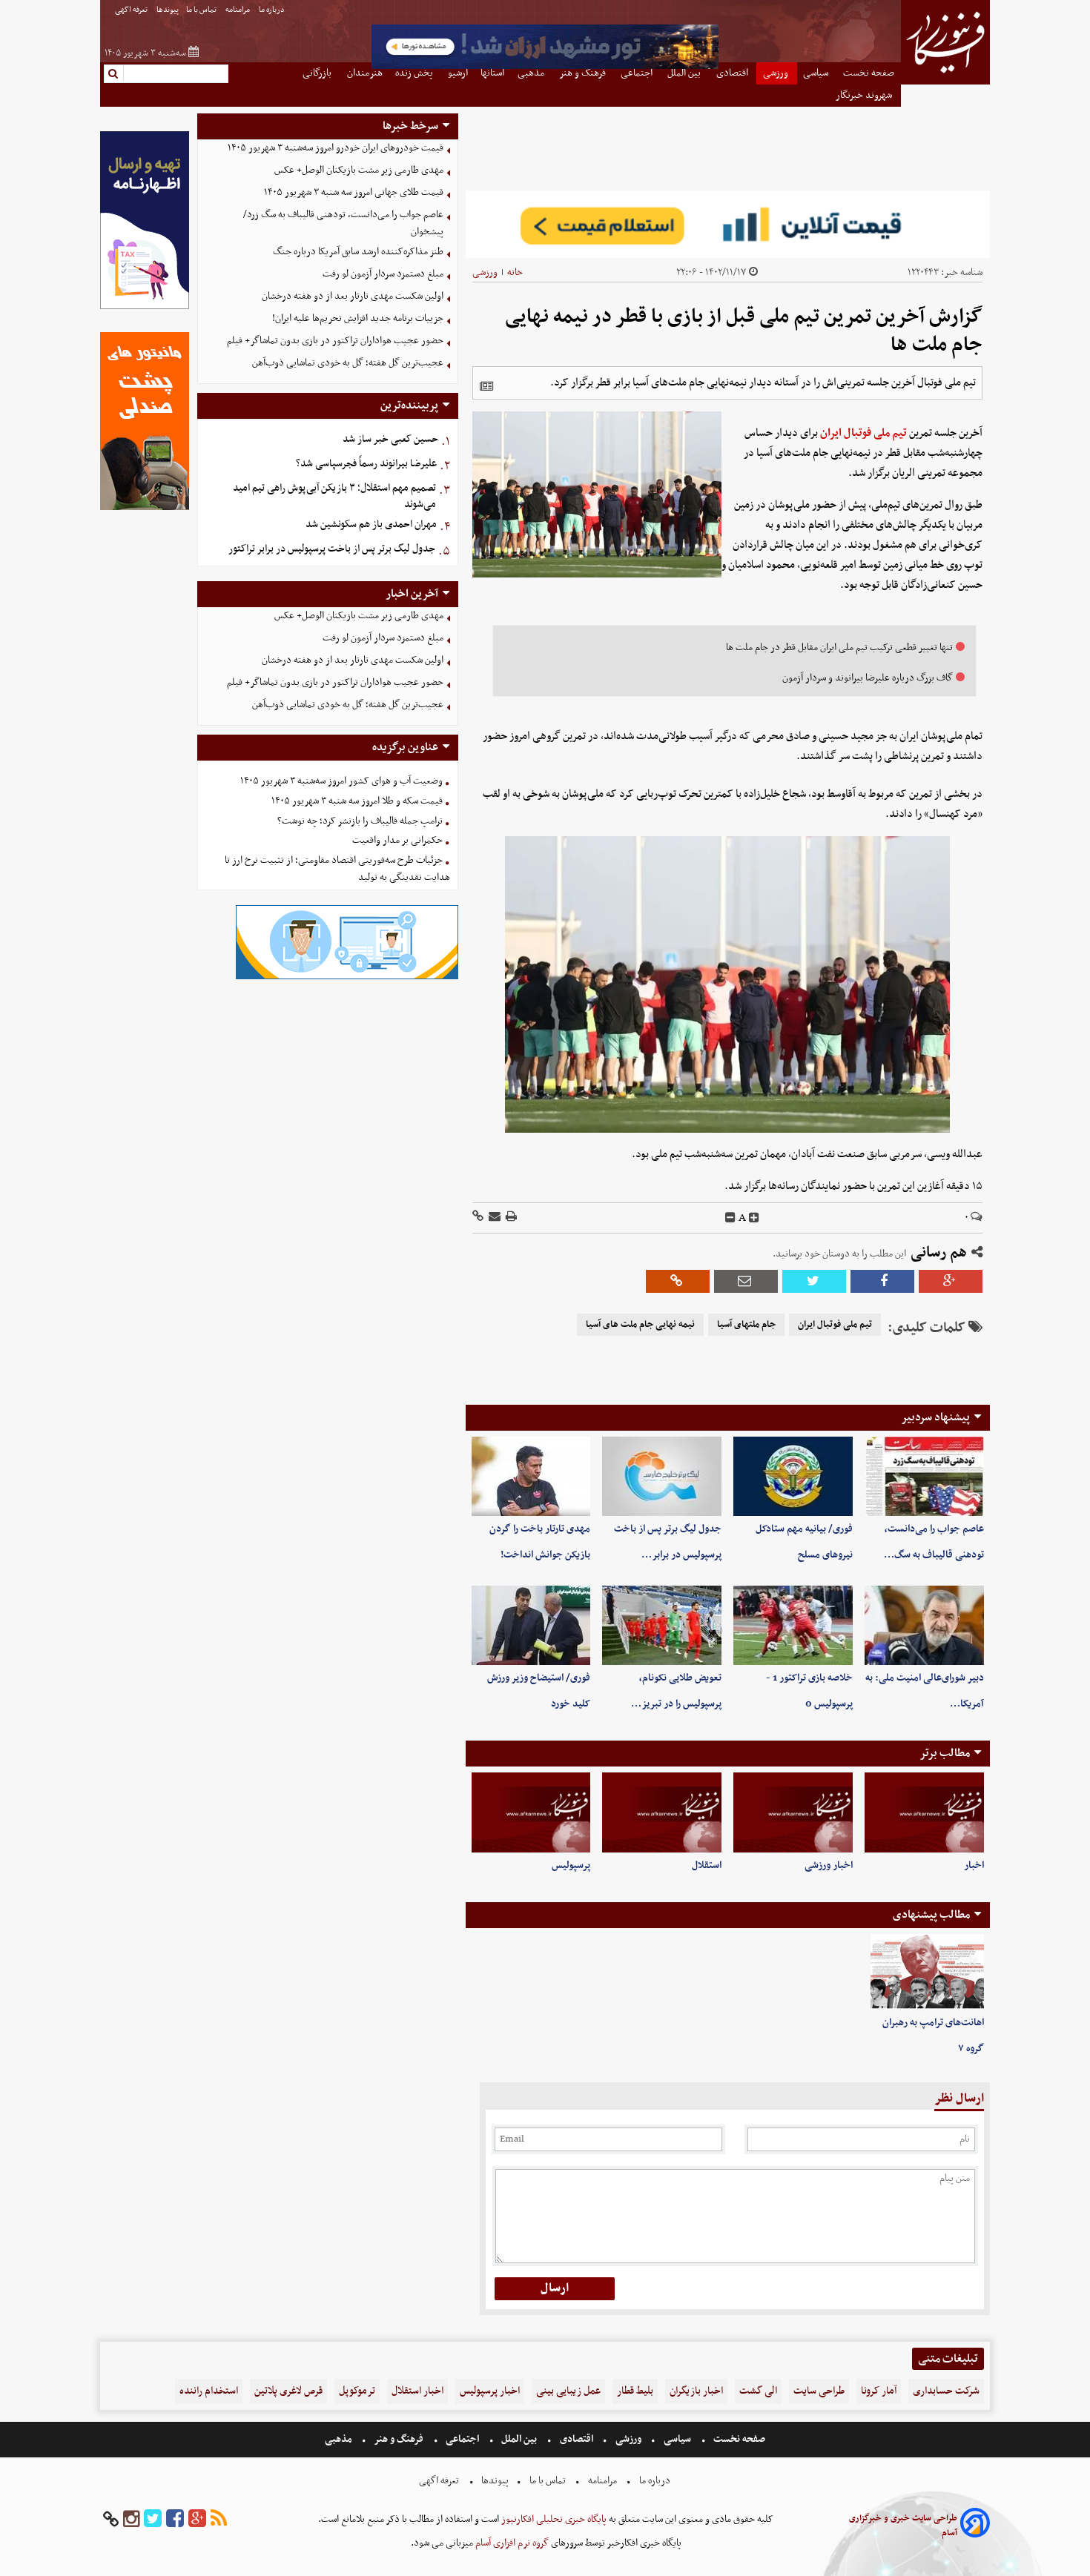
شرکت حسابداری (946, 2391)
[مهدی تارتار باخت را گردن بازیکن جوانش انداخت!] (531, 1476)
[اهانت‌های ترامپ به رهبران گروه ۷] (927, 1972)
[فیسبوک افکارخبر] (175, 2519)
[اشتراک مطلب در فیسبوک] (882, 1281)
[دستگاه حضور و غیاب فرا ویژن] (347, 977)
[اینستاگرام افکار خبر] (131, 2519)
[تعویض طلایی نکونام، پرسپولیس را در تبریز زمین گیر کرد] (662, 1625)
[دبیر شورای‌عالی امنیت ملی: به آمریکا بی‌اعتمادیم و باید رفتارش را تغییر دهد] (924, 1625)
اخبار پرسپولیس (490, 2391)
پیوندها (168, 10)
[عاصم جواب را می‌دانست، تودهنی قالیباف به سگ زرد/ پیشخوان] (924, 1476)
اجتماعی (462, 2439)
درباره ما (272, 10)
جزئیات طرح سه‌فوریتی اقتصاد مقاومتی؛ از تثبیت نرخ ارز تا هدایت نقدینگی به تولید (337, 869)
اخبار (974, 1865)
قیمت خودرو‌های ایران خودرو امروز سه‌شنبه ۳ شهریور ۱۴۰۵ (336, 148)
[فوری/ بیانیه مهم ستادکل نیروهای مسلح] (793, 1476)
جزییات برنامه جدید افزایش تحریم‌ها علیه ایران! (358, 318)
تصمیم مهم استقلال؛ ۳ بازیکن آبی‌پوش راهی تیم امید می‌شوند (334, 497)
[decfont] (730, 1218)
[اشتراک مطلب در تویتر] (814, 1281)
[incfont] (754, 1218)
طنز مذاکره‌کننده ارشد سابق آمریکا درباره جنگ (358, 252)
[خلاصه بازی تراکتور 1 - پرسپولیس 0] (793, 1625)
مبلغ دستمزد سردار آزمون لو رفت (383, 274)
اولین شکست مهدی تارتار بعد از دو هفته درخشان (353, 296)
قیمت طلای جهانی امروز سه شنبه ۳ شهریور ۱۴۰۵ (354, 192)
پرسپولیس (571, 1865)
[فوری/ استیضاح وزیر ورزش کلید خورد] (531, 1625)
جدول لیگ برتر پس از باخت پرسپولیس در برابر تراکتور (332, 549)
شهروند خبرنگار (865, 95)
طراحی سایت (819, 2391)
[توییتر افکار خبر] (153, 2519)
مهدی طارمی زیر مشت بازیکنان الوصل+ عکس (359, 170)
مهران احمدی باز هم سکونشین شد (371, 524)
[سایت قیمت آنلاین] (728, 224)
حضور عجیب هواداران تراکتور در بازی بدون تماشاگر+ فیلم (335, 341)
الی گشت (758, 2391)
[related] (486, 386)
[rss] (219, 2519)
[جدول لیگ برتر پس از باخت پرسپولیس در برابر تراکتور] (662, 1476)
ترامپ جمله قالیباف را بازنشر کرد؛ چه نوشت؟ (360, 821)
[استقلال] (662, 1812)
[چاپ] (510, 1218)
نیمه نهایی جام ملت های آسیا (640, 1325)
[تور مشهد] (545, 67)
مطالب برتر (945, 1753)
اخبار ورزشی (829, 1865)
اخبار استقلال (417, 2391)
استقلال (707, 1865)
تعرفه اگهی (132, 10)
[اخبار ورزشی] (793, 1812)
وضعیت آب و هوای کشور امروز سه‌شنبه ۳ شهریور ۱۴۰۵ (341, 781)
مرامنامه (238, 10)
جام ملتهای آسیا (746, 1325)
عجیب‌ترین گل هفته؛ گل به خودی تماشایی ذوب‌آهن (348, 363)
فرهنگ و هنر (399, 2439)
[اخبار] (924, 1812)
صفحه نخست (738, 2439)
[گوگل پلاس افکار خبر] (197, 2519)
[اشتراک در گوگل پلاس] (951, 1281)
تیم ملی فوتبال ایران (863, 433)
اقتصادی (577, 2439)
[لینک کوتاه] (478, 1218)
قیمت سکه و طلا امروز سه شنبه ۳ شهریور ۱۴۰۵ (357, 801)
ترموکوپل (357, 2391)
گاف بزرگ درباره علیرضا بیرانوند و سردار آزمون (868, 678)
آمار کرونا (879, 2391)
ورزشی (485, 272)
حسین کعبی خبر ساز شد (390, 439)
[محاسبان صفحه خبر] (145, 307)
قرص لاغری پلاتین (288, 2391)
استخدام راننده (209, 2391)
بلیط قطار (635, 2391)
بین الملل (519, 2439)
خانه (515, 272)
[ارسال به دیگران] (493, 1218)
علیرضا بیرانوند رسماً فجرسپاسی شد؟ (366, 464)
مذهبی (340, 2439)
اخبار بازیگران (696, 2391)
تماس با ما (202, 10)
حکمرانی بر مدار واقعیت (397, 840)
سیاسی (677, 2439)
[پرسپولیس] (531, 1812)
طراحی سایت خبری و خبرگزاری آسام (903, 2526)
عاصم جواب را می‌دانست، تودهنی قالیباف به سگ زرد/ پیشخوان (343, 223)
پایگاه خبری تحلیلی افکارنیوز (553, 2519)
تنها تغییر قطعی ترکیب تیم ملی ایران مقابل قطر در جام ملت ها (839, 648)
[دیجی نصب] (145, 508)
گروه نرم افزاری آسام (511, 2543)
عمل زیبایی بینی (568, 2391)
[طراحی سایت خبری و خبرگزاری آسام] (975, 2525)
